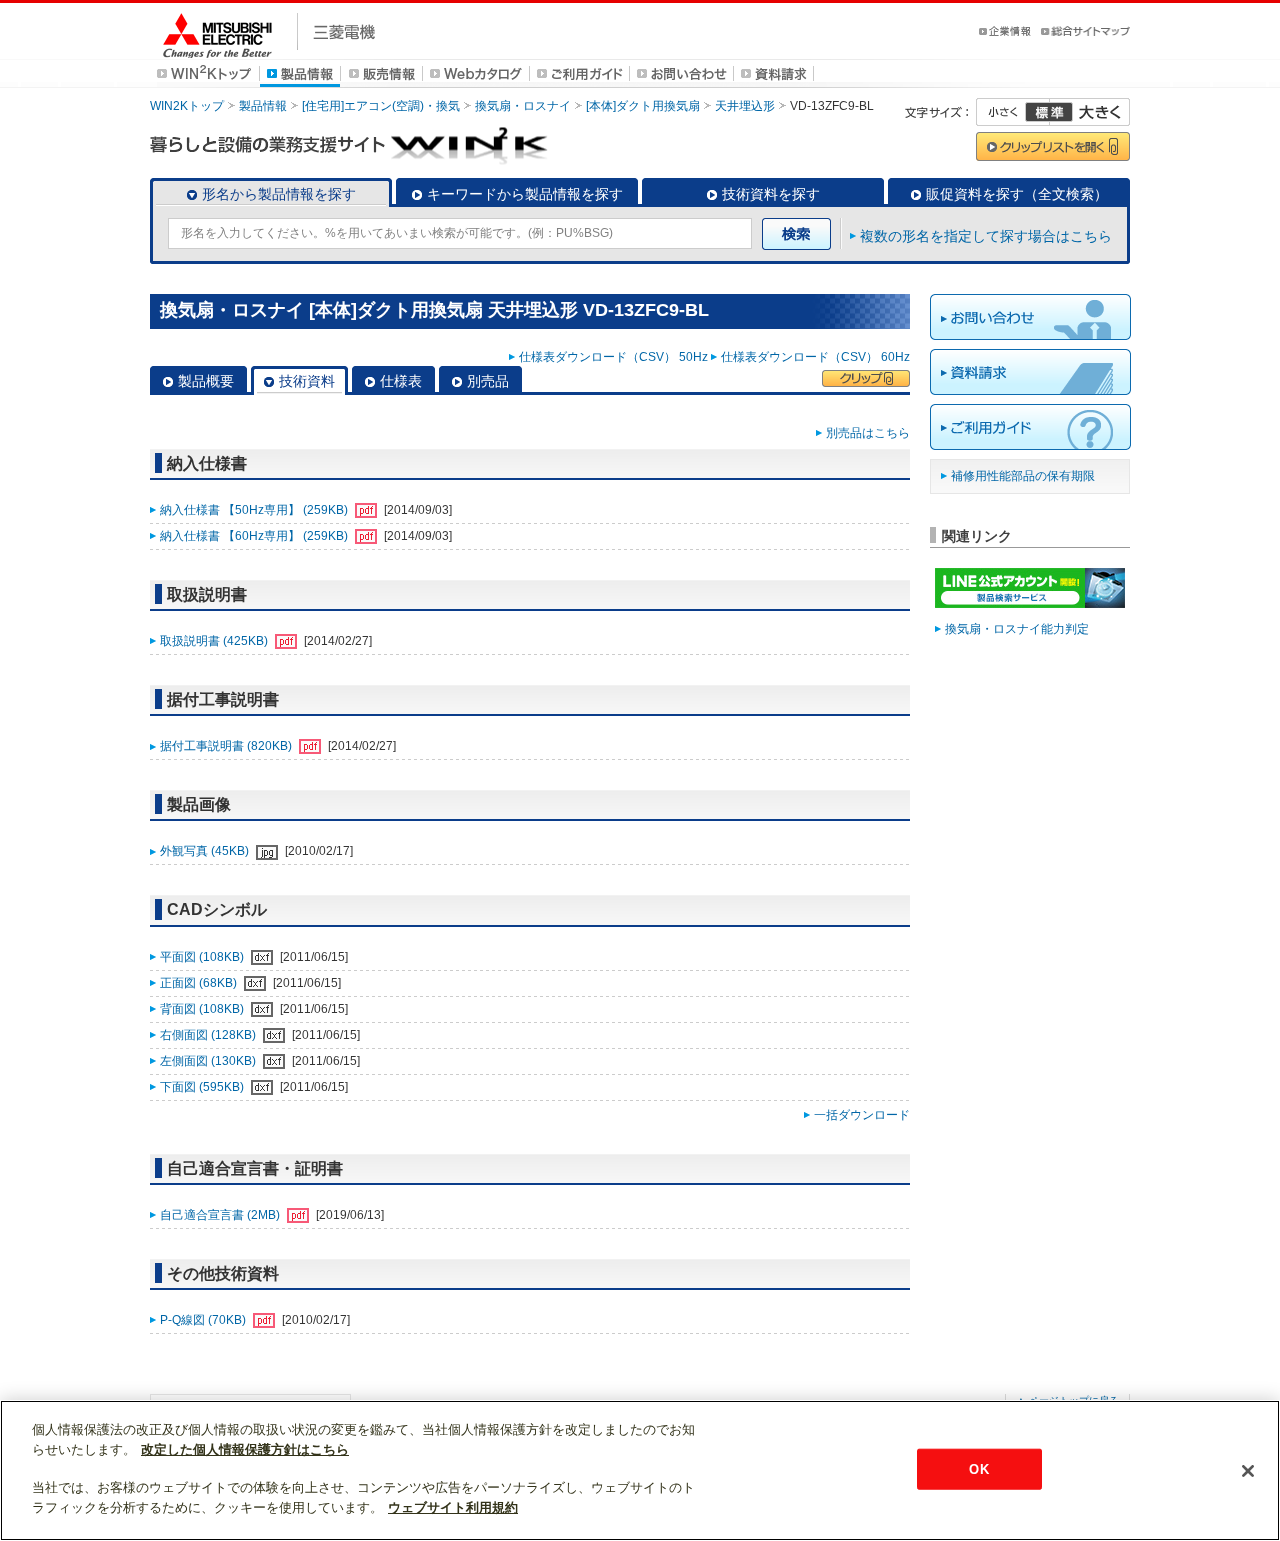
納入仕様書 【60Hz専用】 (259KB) (255, 536)
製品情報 (263, 106)
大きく (1090, 112)
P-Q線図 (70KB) (204, 1320)
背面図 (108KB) (203, 1009)
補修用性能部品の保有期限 (1023, 476)
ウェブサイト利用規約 (453, 1507)
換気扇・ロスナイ (523, 106)
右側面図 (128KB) (209, 1035)
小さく (1013, 112)
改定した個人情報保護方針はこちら (245, 1449)
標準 (1049, 112)
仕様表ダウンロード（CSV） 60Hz (815, 357)
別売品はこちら (868, 433)
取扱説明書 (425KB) (215, 641)
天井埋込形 (745, 106)
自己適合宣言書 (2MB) (221, 1215)
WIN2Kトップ (187, 106)
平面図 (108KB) (203, 957)
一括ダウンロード (862, 1115)
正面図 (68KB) (200, 983)
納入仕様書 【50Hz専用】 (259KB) (255, 510)
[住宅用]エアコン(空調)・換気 (381, 106)
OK (978, 1468)
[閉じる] (1248, 1471)
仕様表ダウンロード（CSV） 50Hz (613, 357)
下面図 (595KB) (203, 1087)
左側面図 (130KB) (209, 1061)
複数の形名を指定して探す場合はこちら (986, 236)
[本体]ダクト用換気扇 (643, 106)
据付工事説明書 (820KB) (227, 746)
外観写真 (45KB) (206, 851)
